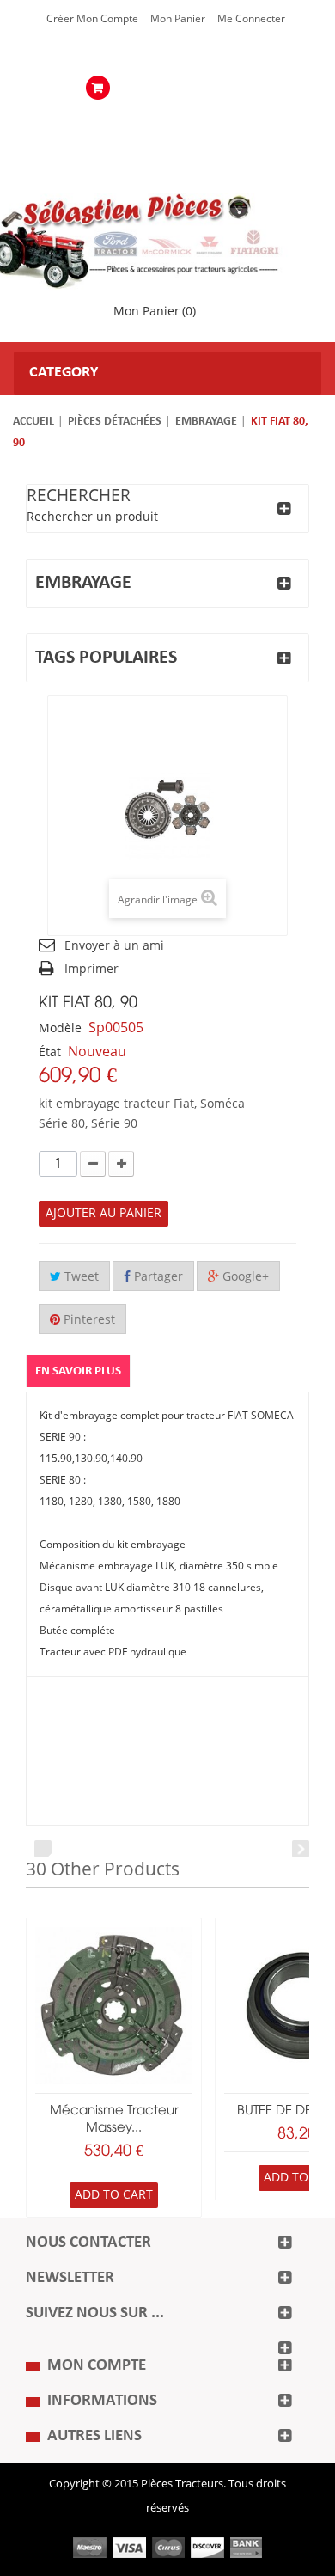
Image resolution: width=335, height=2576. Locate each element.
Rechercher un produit (92, 517)
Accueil (33, 422)
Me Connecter (251, 19)
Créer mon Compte (92, 19)
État (50, 1052)
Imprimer (91, 969)
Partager (157, 1277)
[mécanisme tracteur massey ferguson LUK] (114, 2006)
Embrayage (206, 422)
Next (301, 1849)
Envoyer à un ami (114, 946)
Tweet (80, 1277)
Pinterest (88, 1320)
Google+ (244, 1277)
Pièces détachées (115, 422)
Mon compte (97, 2366)
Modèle (60, 1028)
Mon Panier (178, 19)
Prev (43, 1849)
